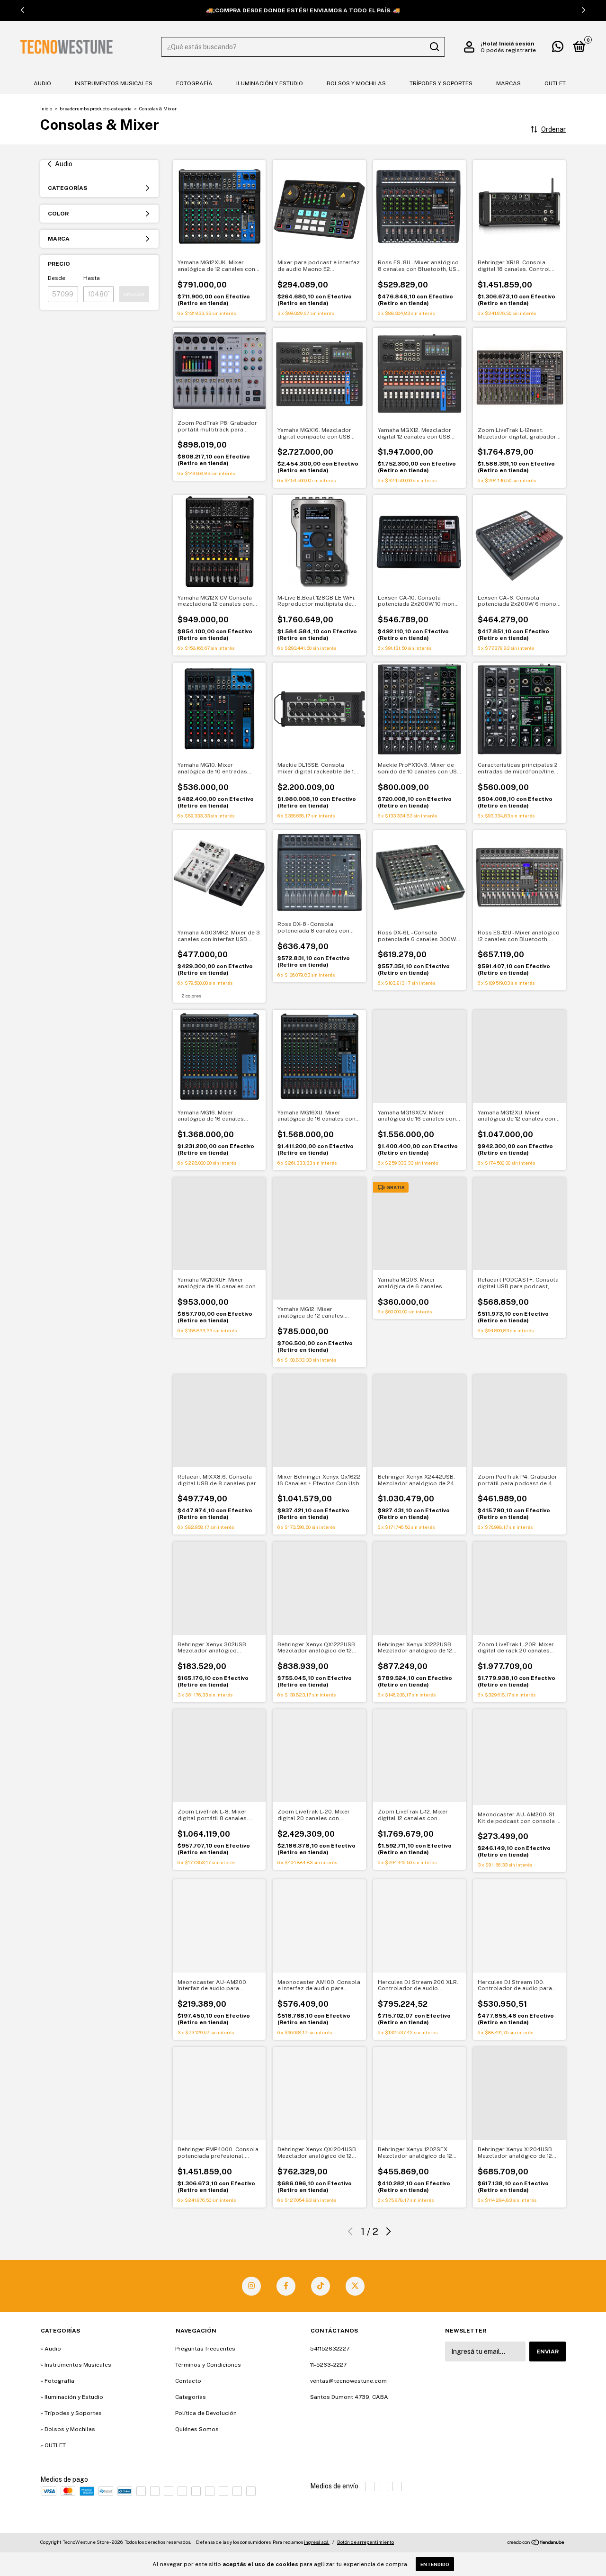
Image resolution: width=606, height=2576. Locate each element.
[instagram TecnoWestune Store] (251, 2286)
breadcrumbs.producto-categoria (96, 108)
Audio (42, 83)
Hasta (92, 278)
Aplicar (134, 294)
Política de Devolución (206, 2413)
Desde (57, 278)
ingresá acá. (317, 2542)
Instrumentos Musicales (114, 83)
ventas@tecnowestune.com (348, 2381)
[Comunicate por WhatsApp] (558, 49)
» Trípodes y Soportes (71, 2413)
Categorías (191, 2397)
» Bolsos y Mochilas (68, 2429)
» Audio (51, 2349)
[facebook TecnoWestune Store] (286, 2286)
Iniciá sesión (517, 44)
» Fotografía (57, 2381)
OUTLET (555, 83)
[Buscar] (434, 47)
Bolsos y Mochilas (356, 83)
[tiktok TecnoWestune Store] (321, 2286)
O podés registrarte (508, 50)
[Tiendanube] (536, 2543)
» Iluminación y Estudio (72, 2397)
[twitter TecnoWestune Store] (355, 2286)
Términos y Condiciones (208, 2365)
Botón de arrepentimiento (365, 2542)
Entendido (435, 2564)
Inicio (46, 108)
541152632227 (330, 2349)
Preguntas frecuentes (205, 2349)
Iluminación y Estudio (270, 83)
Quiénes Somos (197, 2429)
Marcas (508, 83)
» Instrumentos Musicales (76, 2365)
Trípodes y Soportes (441, 83)
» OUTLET (53, 2445)
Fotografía (194, 83)
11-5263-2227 (328, 2365)
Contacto (188, 2381)
